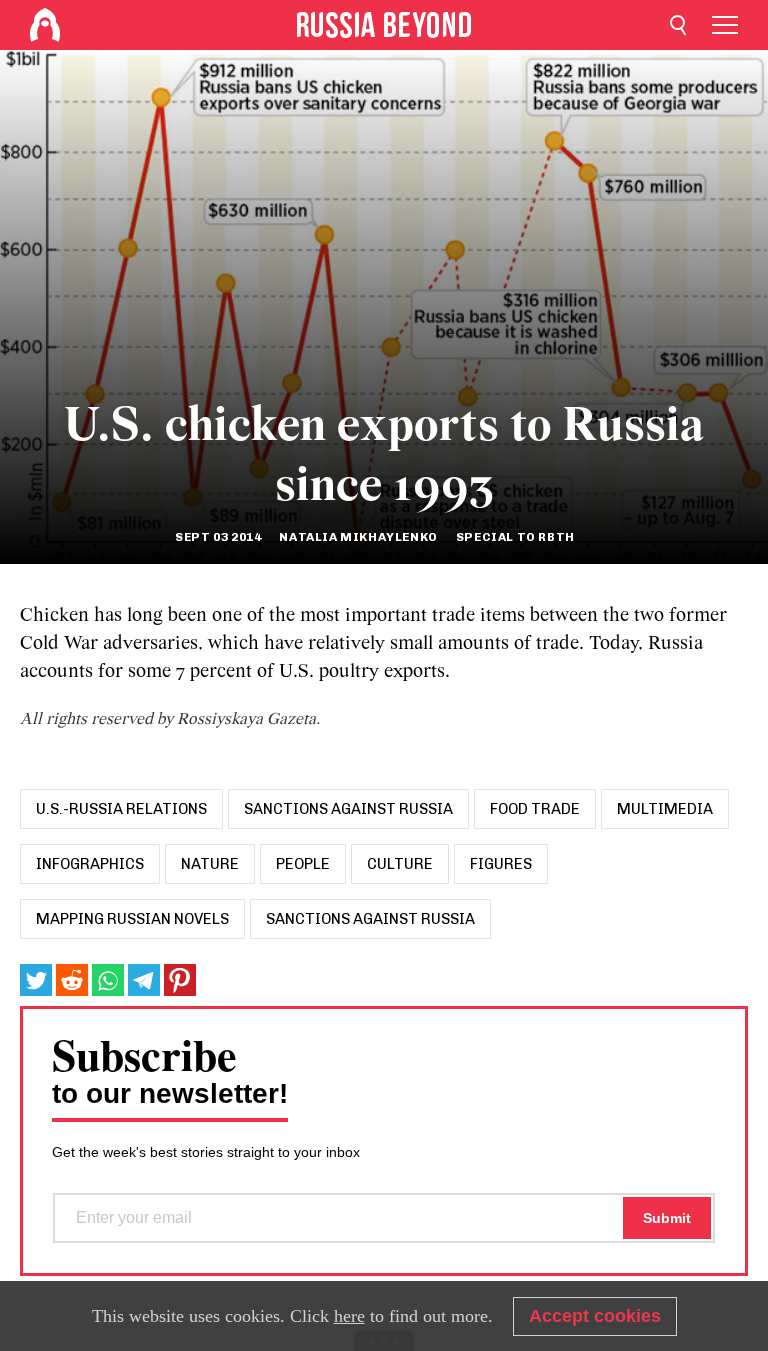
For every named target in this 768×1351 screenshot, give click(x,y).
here (349, 1316)
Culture (400, 864)
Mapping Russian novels (132, 919)
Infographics (90, 864)
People (303, 864)
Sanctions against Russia (348, 809)
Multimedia (665, 809)
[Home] (45, 25)
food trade (535, 809)
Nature (210, 864)
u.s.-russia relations (121, 809)
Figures (501, 864)
